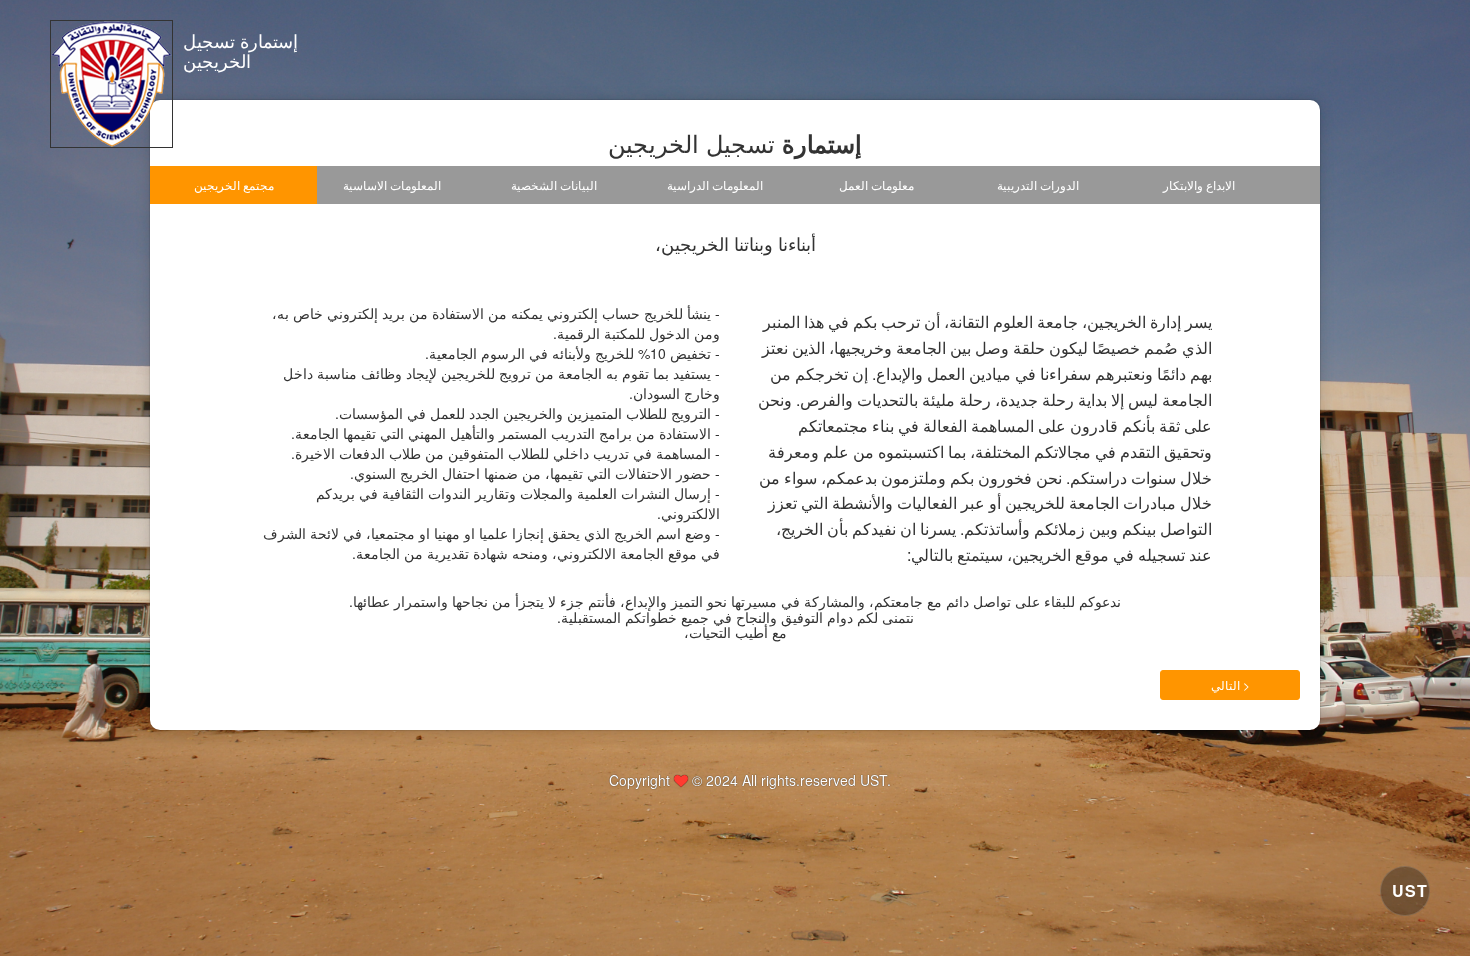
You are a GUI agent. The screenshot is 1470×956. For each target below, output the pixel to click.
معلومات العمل (876, 184)
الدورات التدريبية (1038, 184)
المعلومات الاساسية (392, 184)
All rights (769, 780)
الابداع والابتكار (1199, 184)
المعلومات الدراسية (715, 184)
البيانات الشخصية (554, 184)
